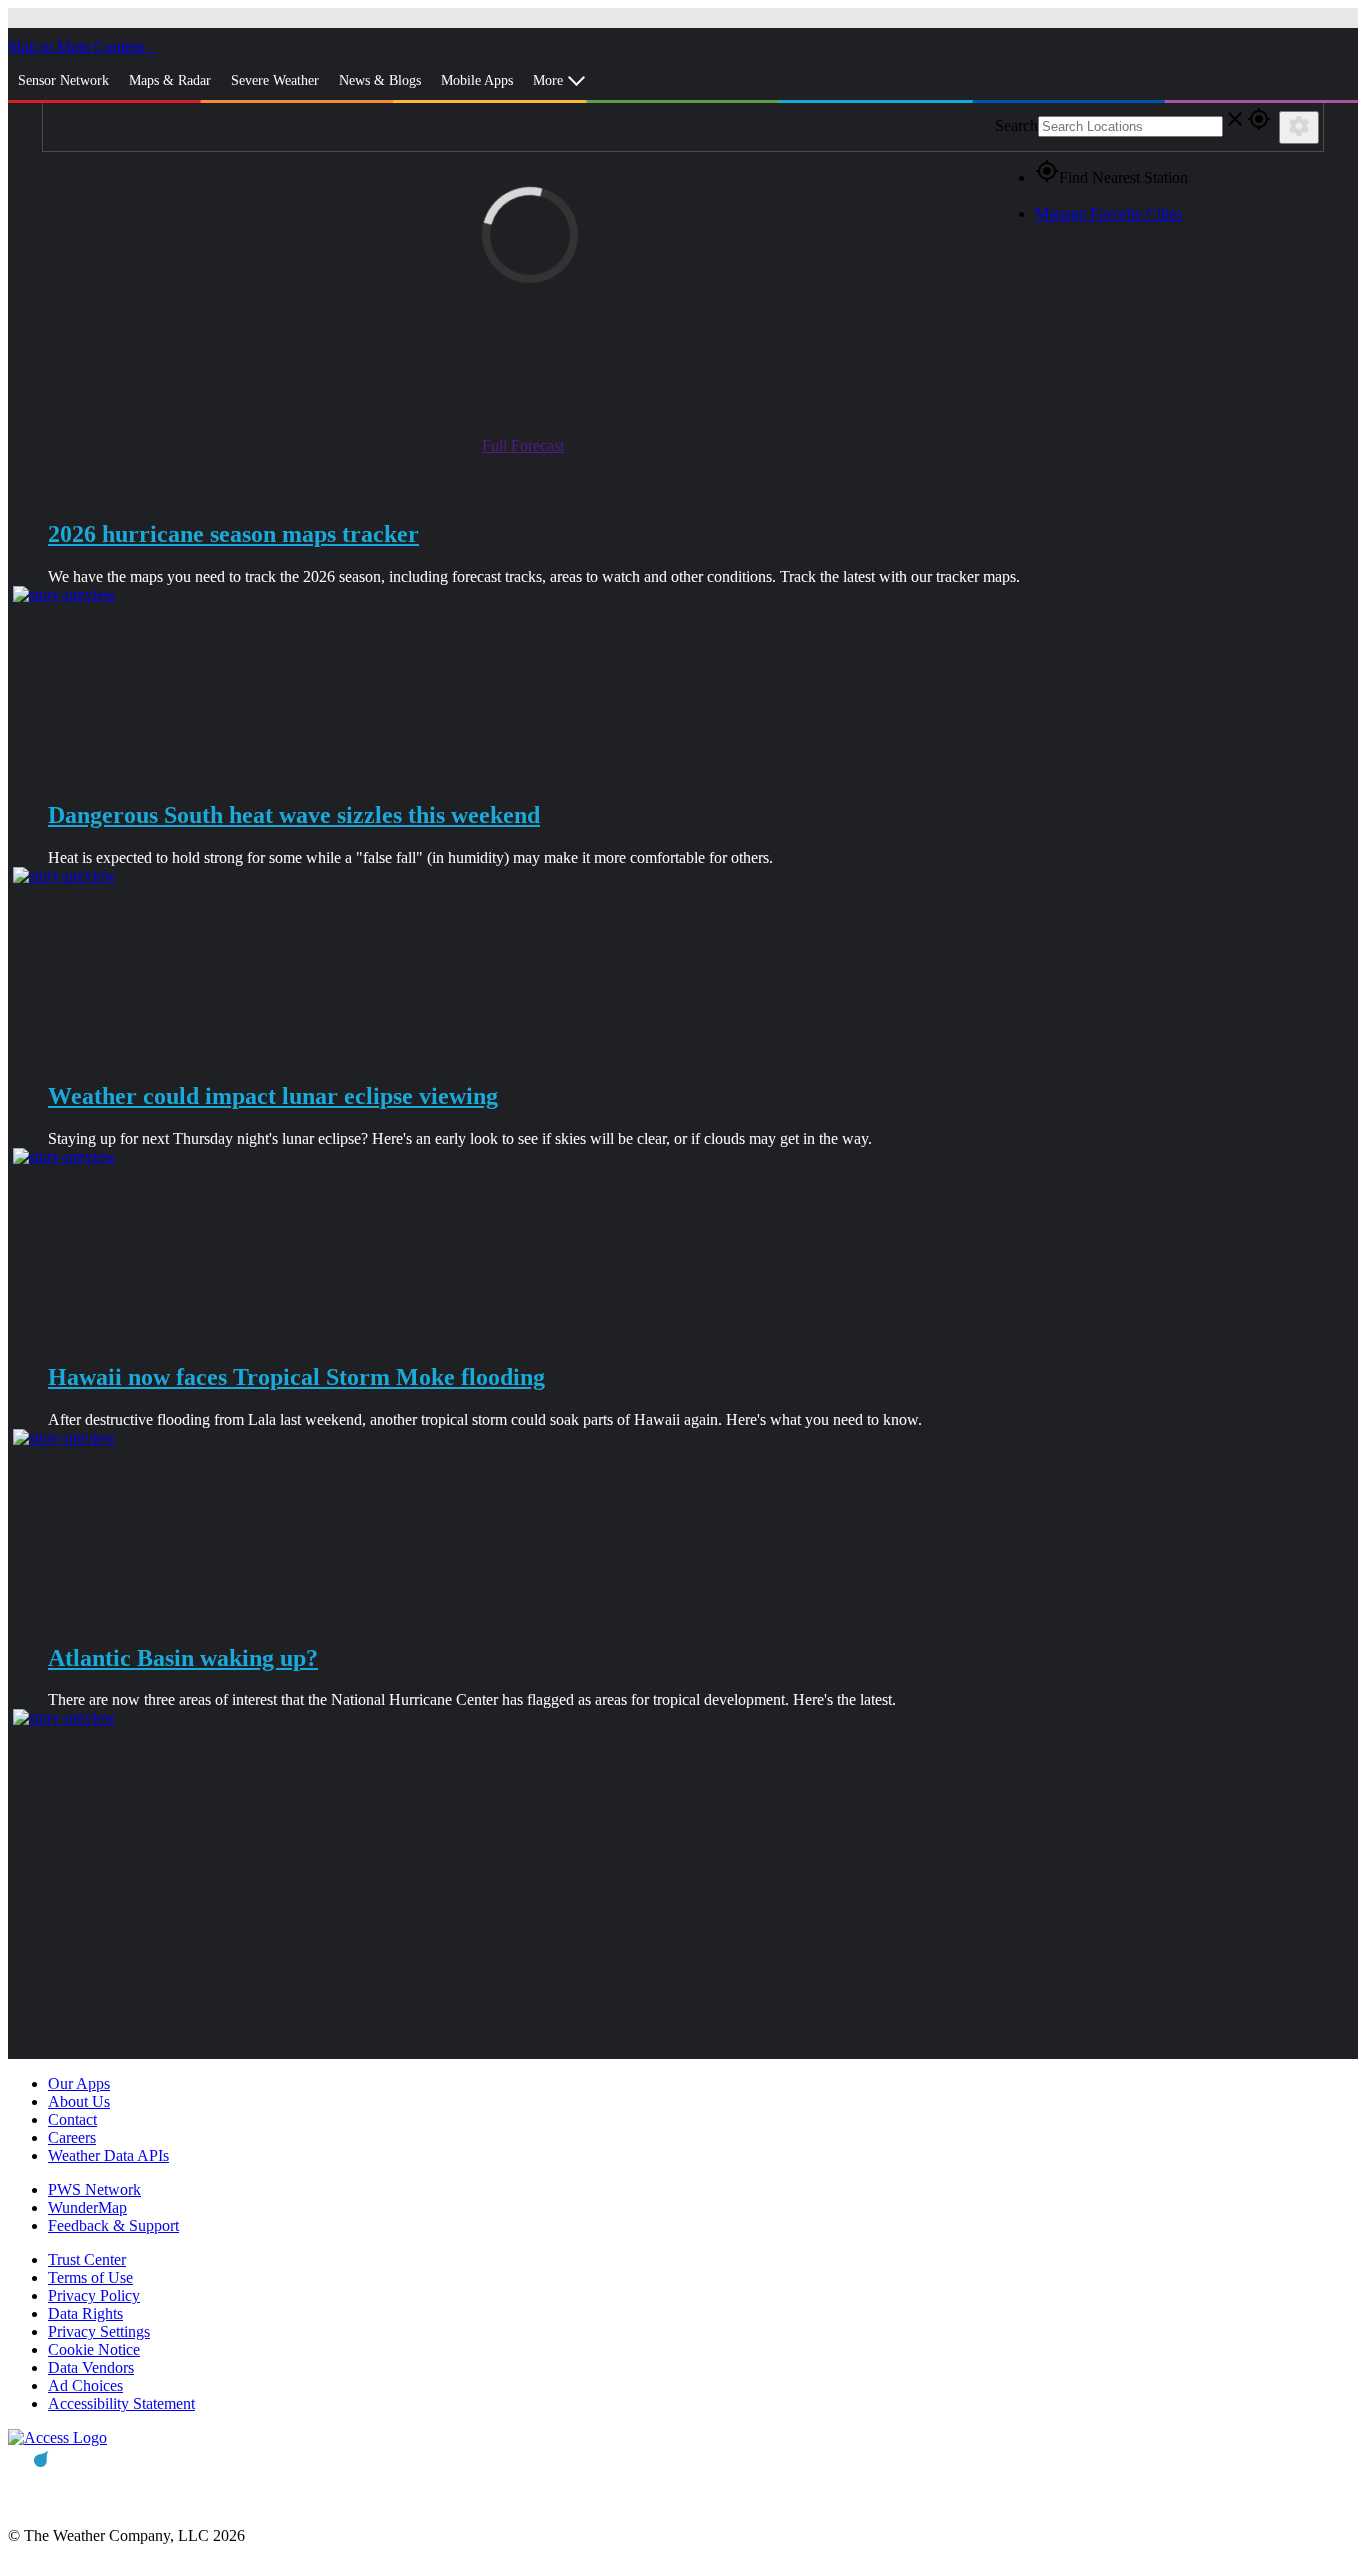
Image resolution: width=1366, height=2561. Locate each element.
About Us (79, 2101)
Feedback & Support (113, 2225)
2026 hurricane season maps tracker (233, 534)
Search (1016, 125)
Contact (72, 2119)
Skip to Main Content (78, 46)
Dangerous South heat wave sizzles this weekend (294, 815)
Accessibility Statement (121, 2403)
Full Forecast (523, 445)
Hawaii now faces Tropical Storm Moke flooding (296, 1377)
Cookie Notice (94, 2349)
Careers (72, 2137)
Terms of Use (90, 2277)
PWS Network (94, 2189)
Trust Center (87, 2259)
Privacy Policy (94, 2295)
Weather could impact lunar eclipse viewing (273, 1096)
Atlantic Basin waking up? (183, 1658)
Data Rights (85, 2313)
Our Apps (79, 2083)
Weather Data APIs (108, 2155)
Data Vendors (91, 2367)
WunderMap (87, 2207)
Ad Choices (85, 2385)
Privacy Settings (99, 2331)
